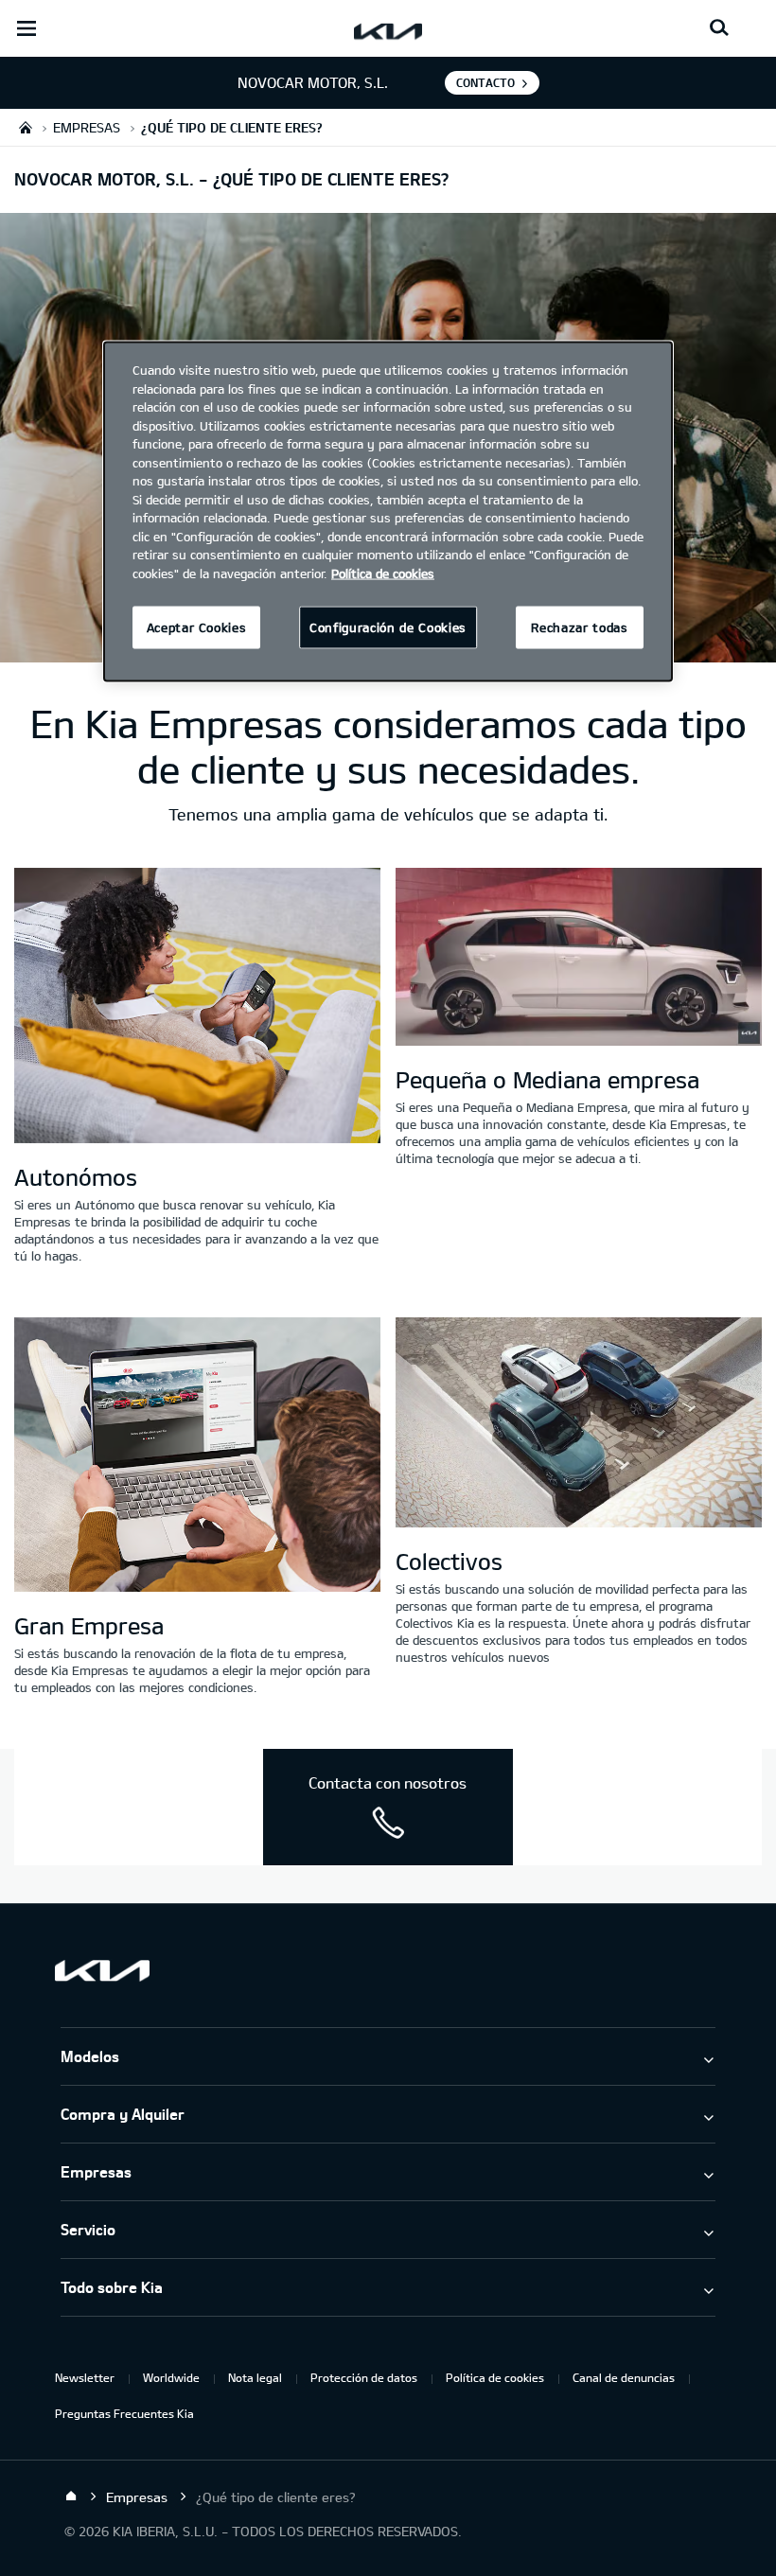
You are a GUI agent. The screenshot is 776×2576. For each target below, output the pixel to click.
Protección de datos (364, 2377)
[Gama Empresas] (579, 959)
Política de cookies (495, 2377)
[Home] (71, 2497)
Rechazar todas (579, 627)
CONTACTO (485, 82)
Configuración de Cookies (388, 627)
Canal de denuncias (624, 2377)
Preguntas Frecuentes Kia (124, 2413)
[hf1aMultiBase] (197, 1007)
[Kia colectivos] (579, 1425)
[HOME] (26, 127)
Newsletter (85, 2377)
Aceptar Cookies (197, 627)
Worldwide (171, 2377)
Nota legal (255, 2377)
